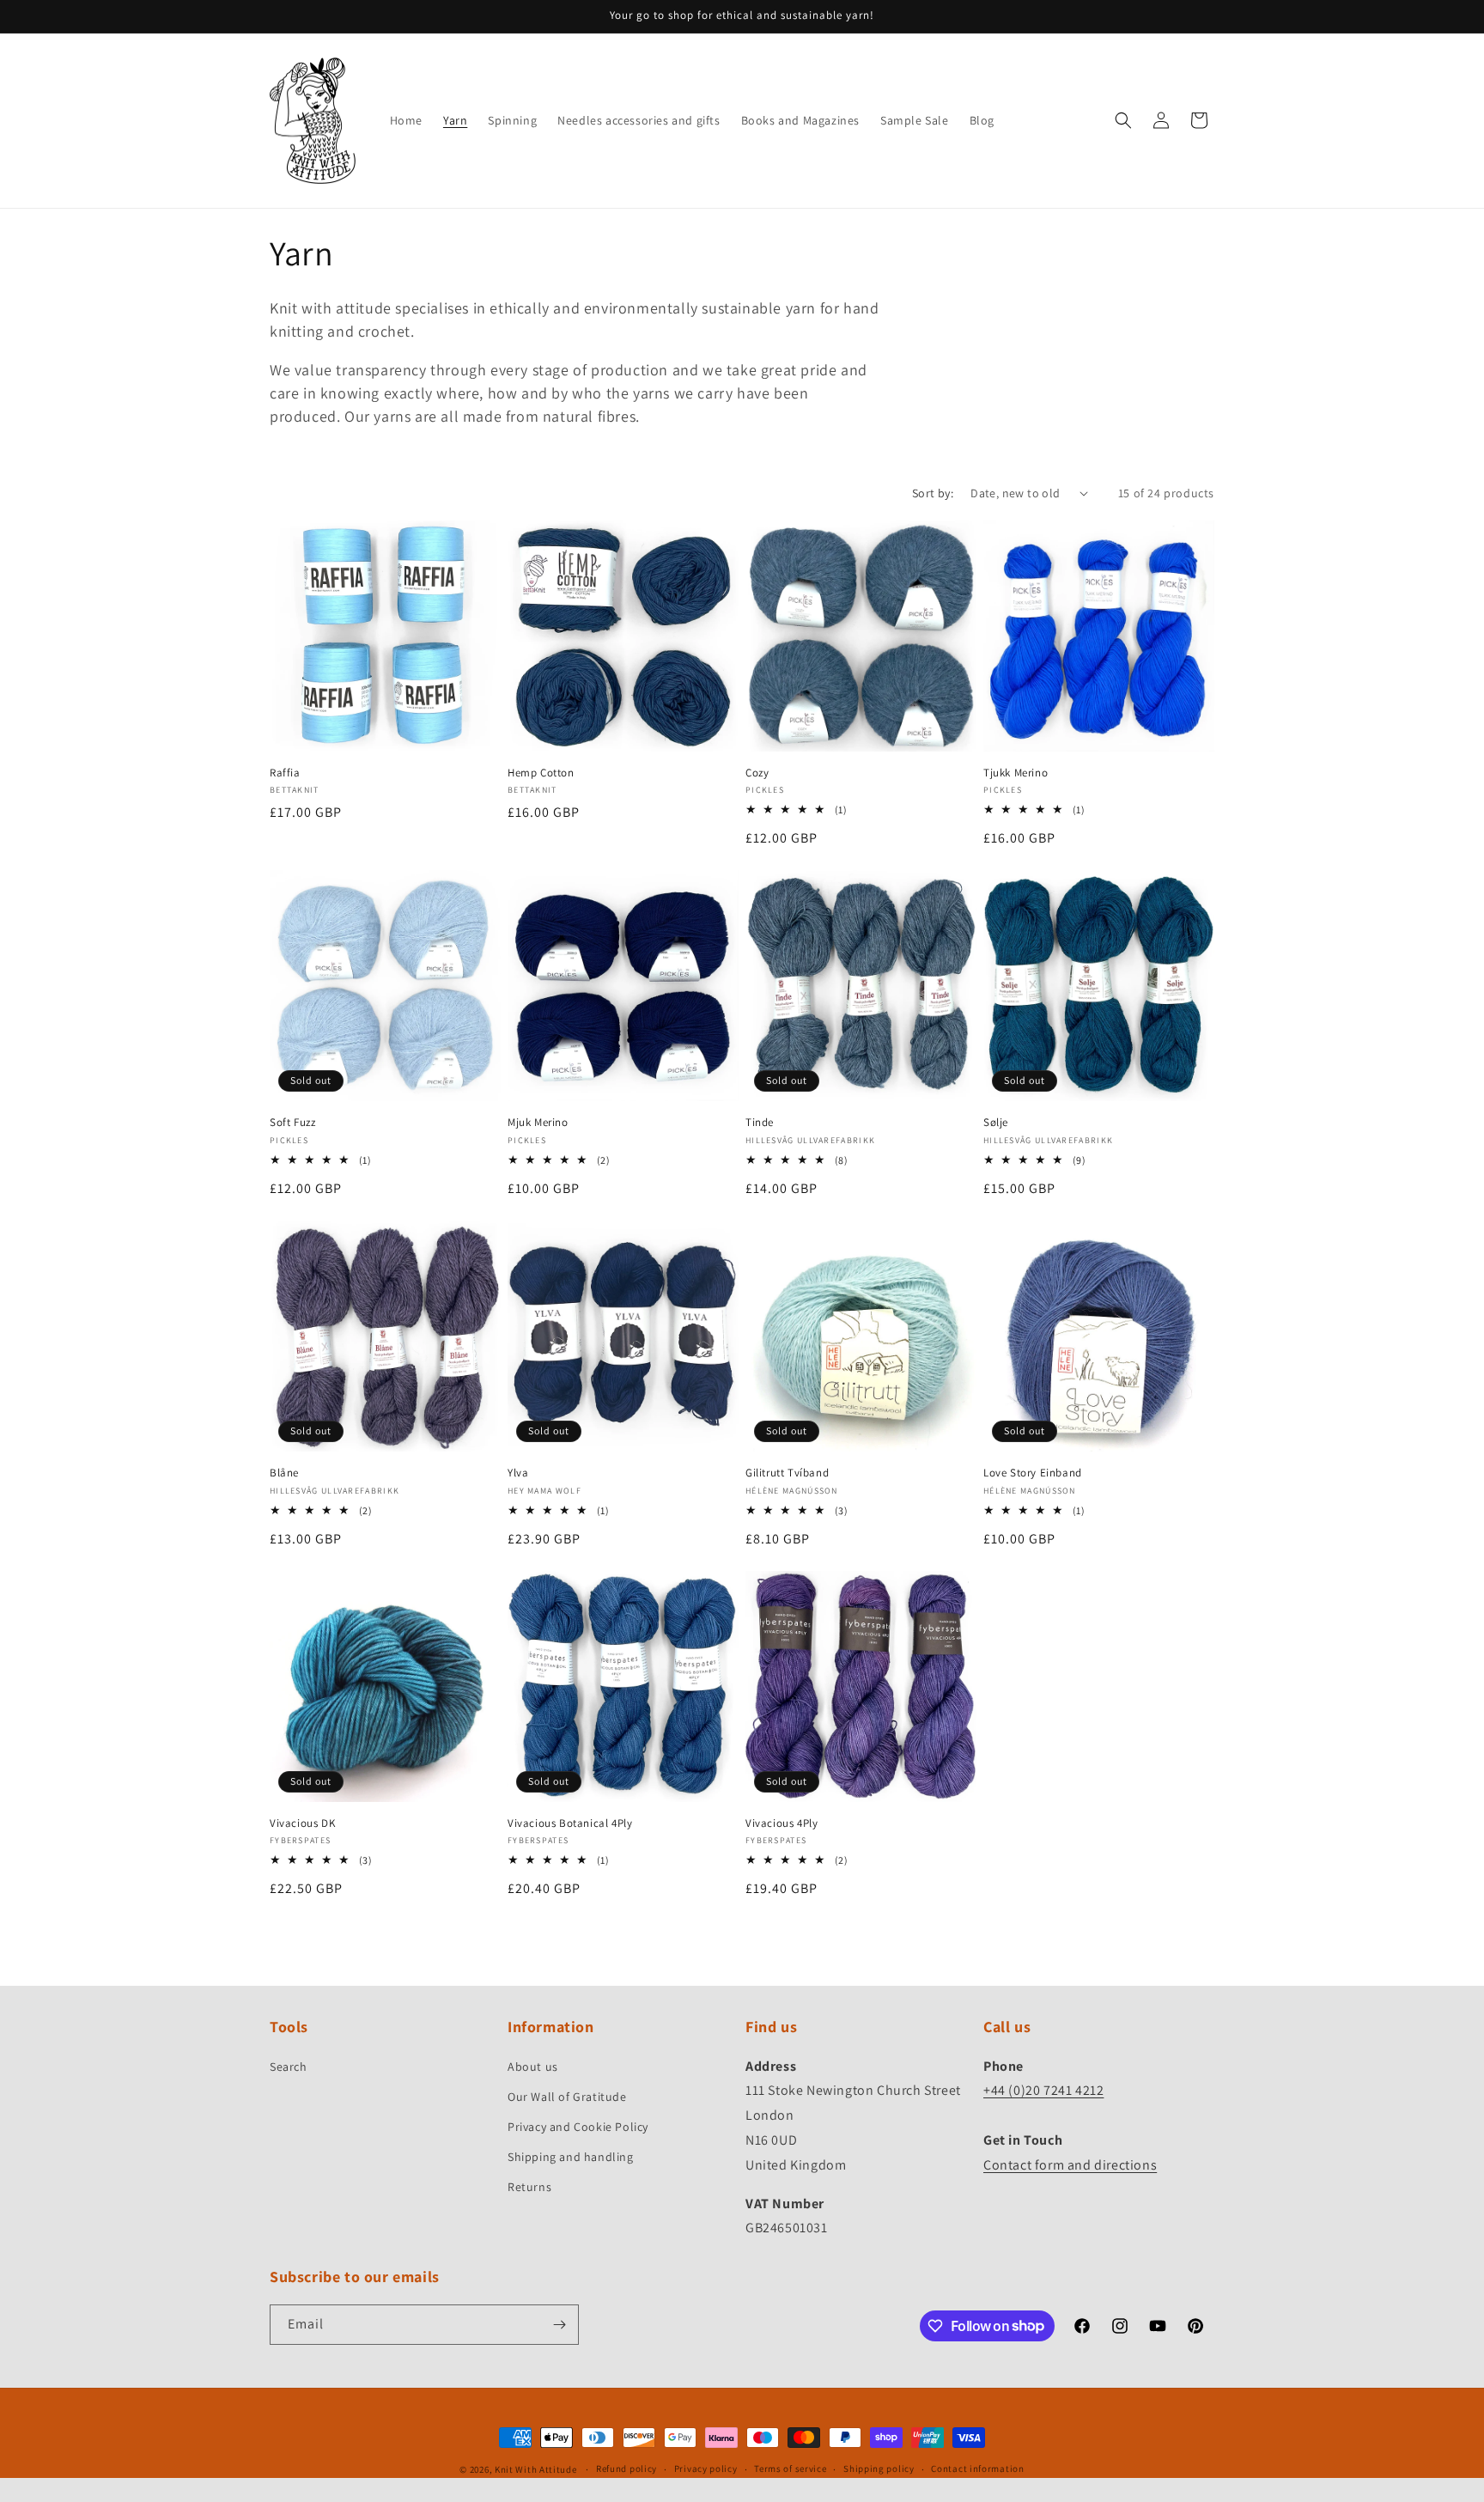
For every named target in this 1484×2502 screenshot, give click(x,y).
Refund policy (626, 2469)
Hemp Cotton (541, 773)
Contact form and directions (1070, 2165)
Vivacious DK (302, 1823)
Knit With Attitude (536, 2469)
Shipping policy (879, 2469)
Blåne (284, 1473)
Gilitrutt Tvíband (787, 1473)
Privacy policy (706, 2469)
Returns (529, 2187)
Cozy (757, 773)
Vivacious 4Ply (782, 1823)
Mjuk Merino (538, 1123)
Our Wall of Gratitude (567, 2097)
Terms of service (790, 2469)
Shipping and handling (571, 2157)
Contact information (977, 2469)
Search (289, 2067)
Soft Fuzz (292, 1123)
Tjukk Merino (1016, 773)
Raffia (285, 773)
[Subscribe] (559, 2325)
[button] (1123, 120)
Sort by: (933, 493)
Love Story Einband (1033, 1473)
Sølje (996, 1123)
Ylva (518, 1473)
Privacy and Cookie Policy (578, 2127)
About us (533, 2067)
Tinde (760, 1123)
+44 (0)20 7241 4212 (1043, 2090)
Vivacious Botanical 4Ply (570, 1823)
